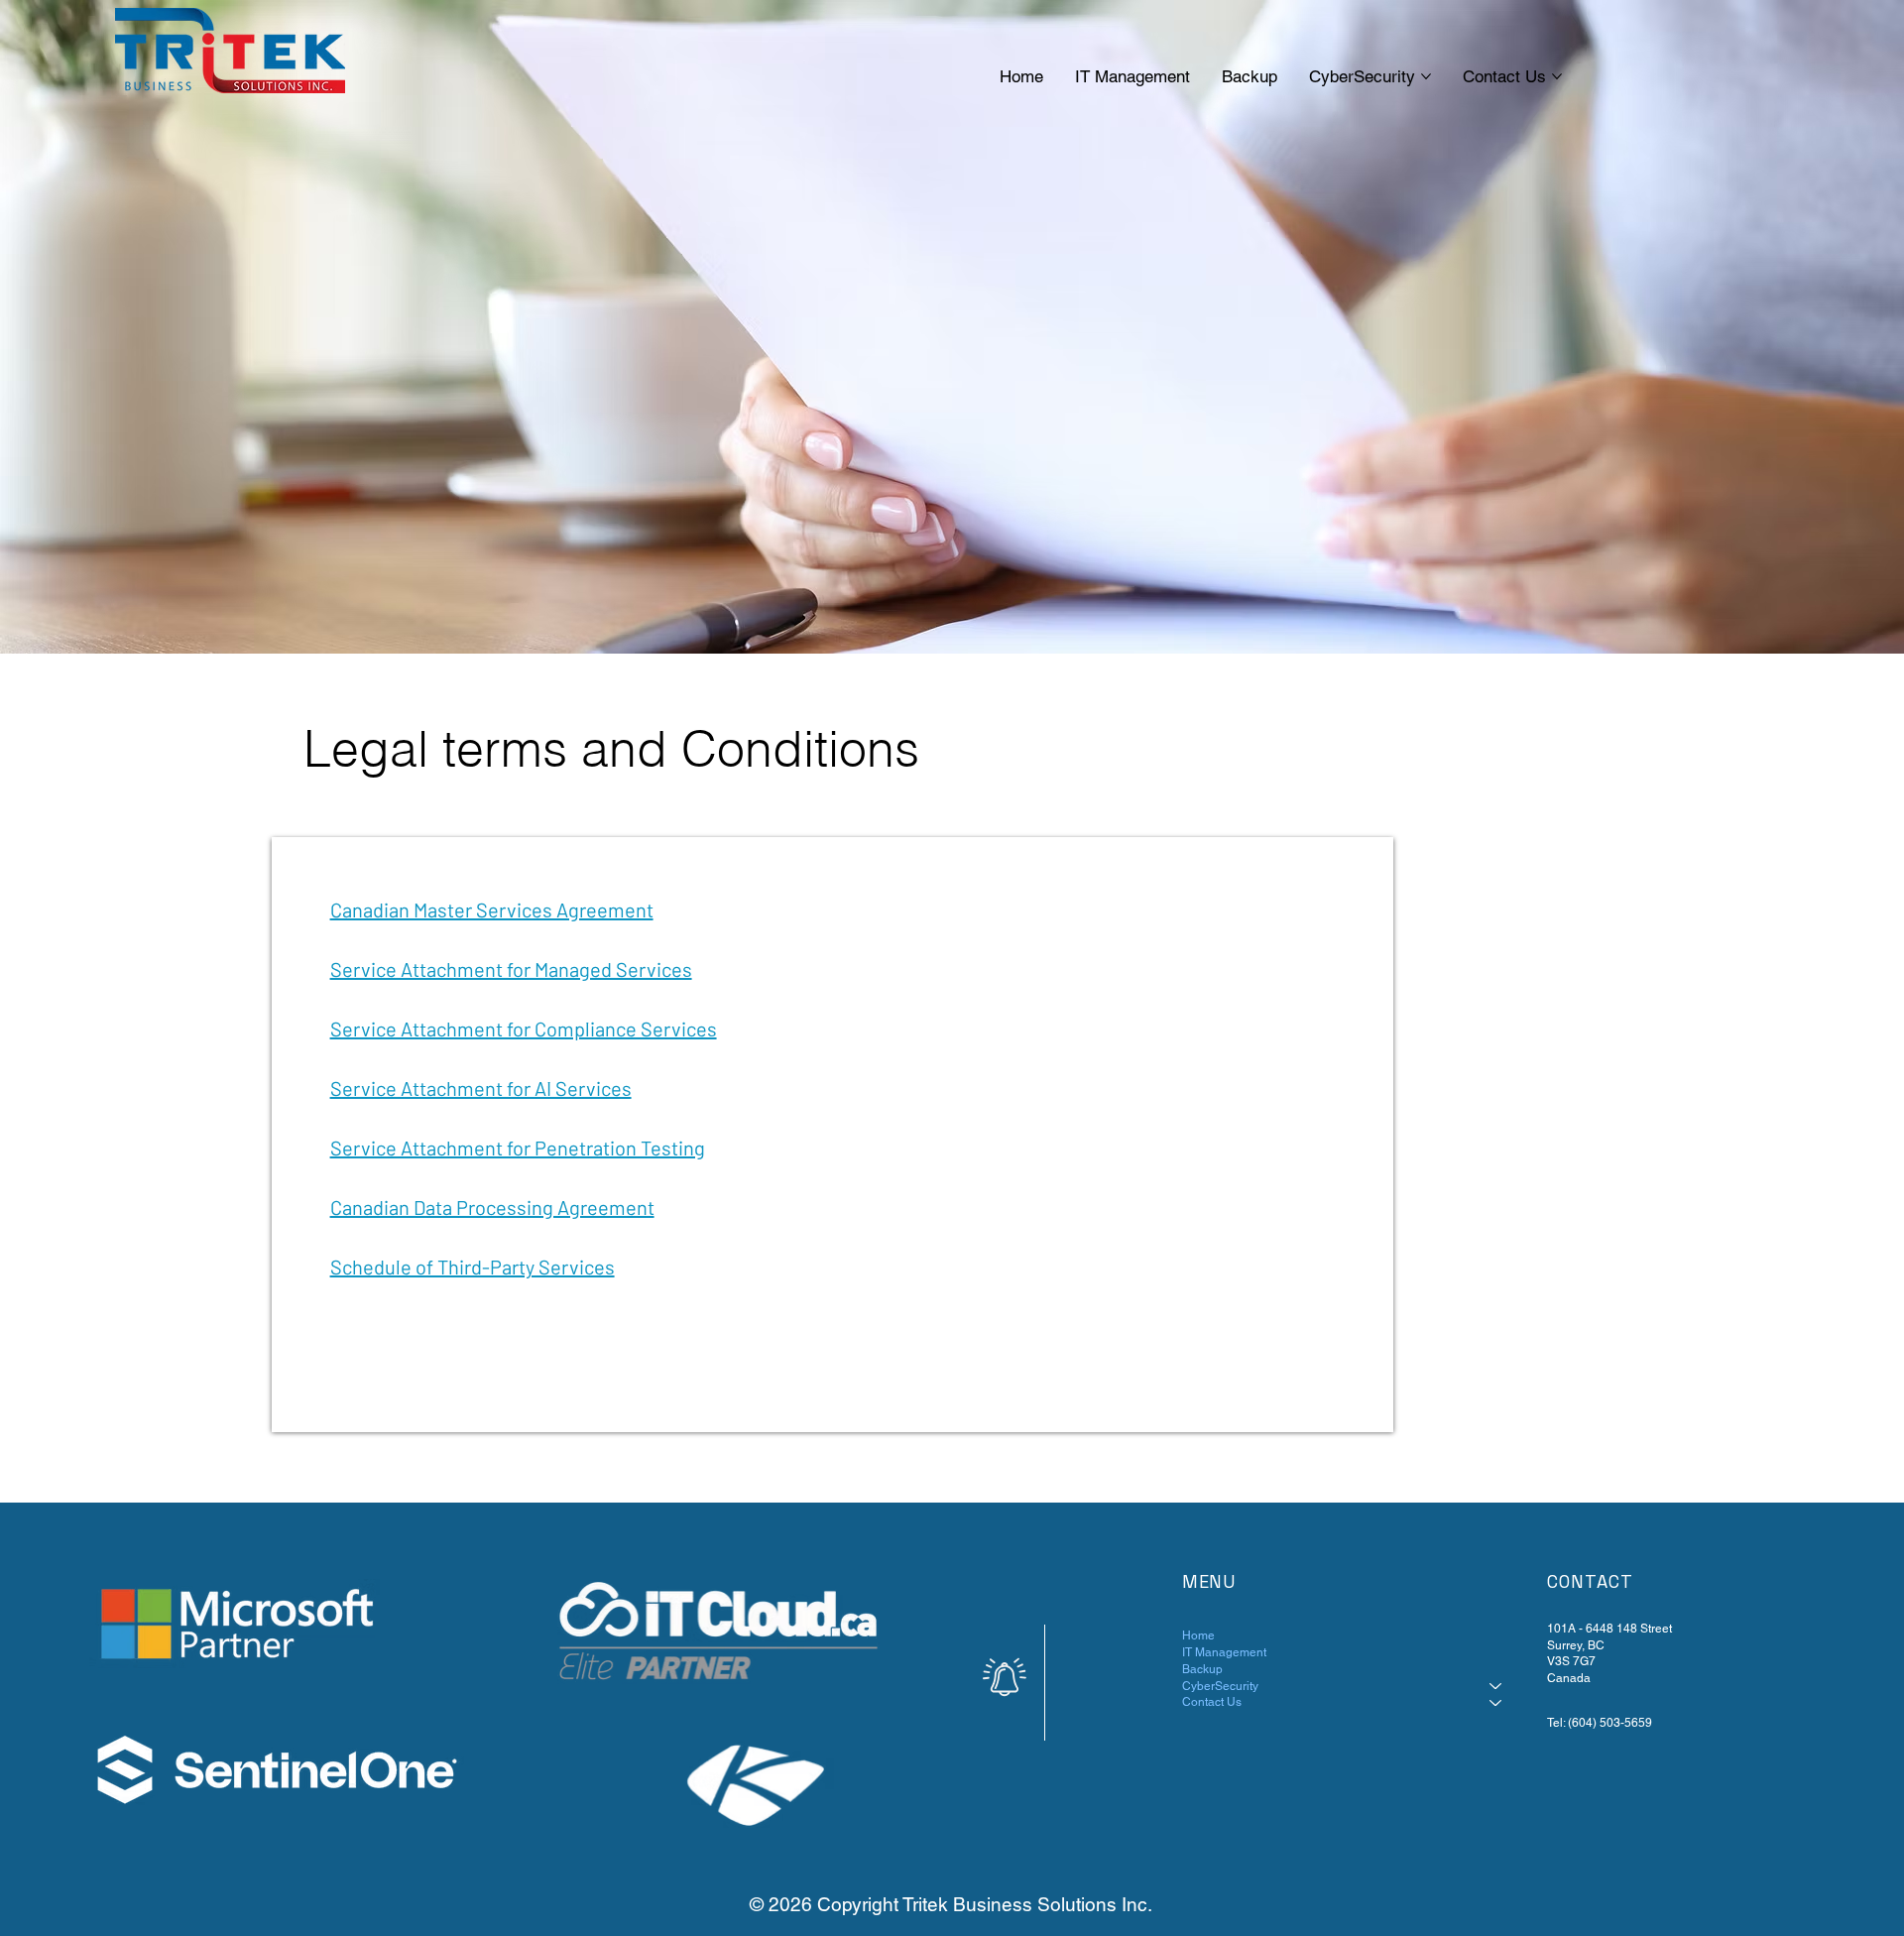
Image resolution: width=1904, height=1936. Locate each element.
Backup (1202, 1669)
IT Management (1224, 1652)
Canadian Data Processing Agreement (492, 1207)
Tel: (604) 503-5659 (1600, 1723)
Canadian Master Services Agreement (492, 909)
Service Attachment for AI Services (481, 1088)
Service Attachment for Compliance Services (524, 1028)
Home (1198, 1635)
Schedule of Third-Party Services (473, 1267)
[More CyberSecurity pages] (1426, 76)
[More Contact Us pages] (1557, 76)
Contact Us (1212, 1702)
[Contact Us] (1496, 1702)
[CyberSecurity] (1496, 1687)
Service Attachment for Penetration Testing (518, 1148)
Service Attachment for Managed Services (511, 969)
